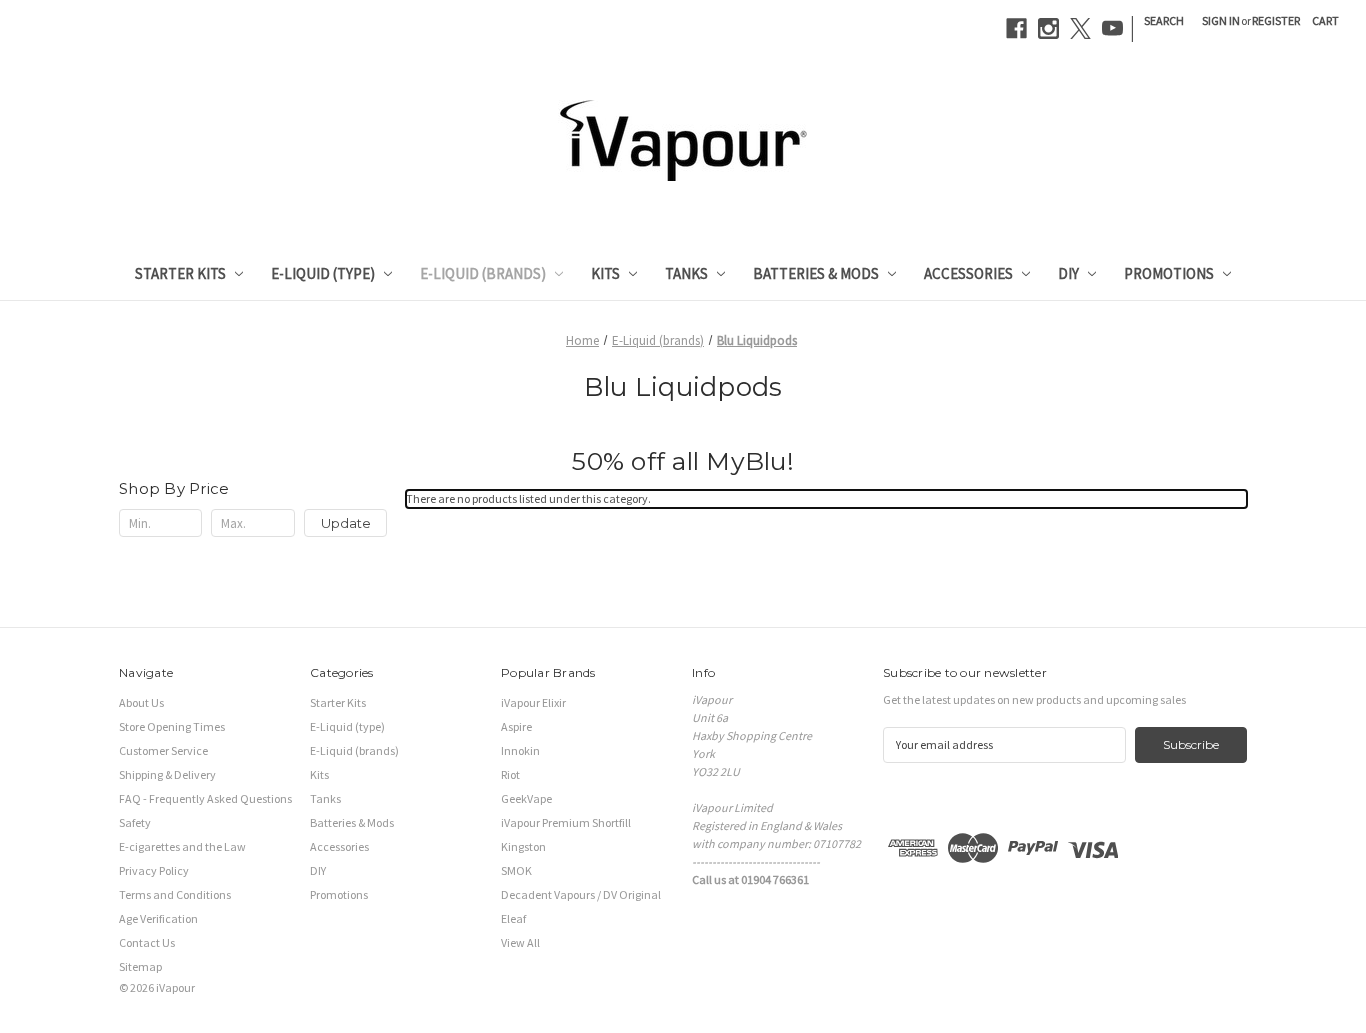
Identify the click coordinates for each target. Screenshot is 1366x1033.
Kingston (523, 846)
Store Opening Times (172, 726)
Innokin (520, 750)
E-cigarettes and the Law (182, 846)
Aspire (516, 726)
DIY (1068, 273)
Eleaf (513, 918)
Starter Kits (180, 273)
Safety (135, 822)
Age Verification (158, 918)
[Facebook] (1016, 28)
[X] (1080, 28)
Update (346, 523)
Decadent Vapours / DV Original (581, 894)
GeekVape (526, 798)
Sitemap (140, 966)
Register (1276, 20)
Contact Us (147, 942)
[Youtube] (1112, 28)
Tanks (686, 273)
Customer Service (163, 750)
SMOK (516, 870)
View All (520, 942)
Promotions (1169, 273)
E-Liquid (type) (323, 273)
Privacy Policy (154, 870)
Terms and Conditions (175, 894)
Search (1164, 20)
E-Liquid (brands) (483, 273)
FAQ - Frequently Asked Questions (205, 798)
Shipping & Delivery (167, 774)
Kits (605, 273)
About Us (141, 702)
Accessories (968, 273)
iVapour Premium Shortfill (566, 822)
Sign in (1221, 20)
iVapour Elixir (533, 702)
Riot (510, 774)
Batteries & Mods (816, 273)
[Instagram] (1048, 28)
